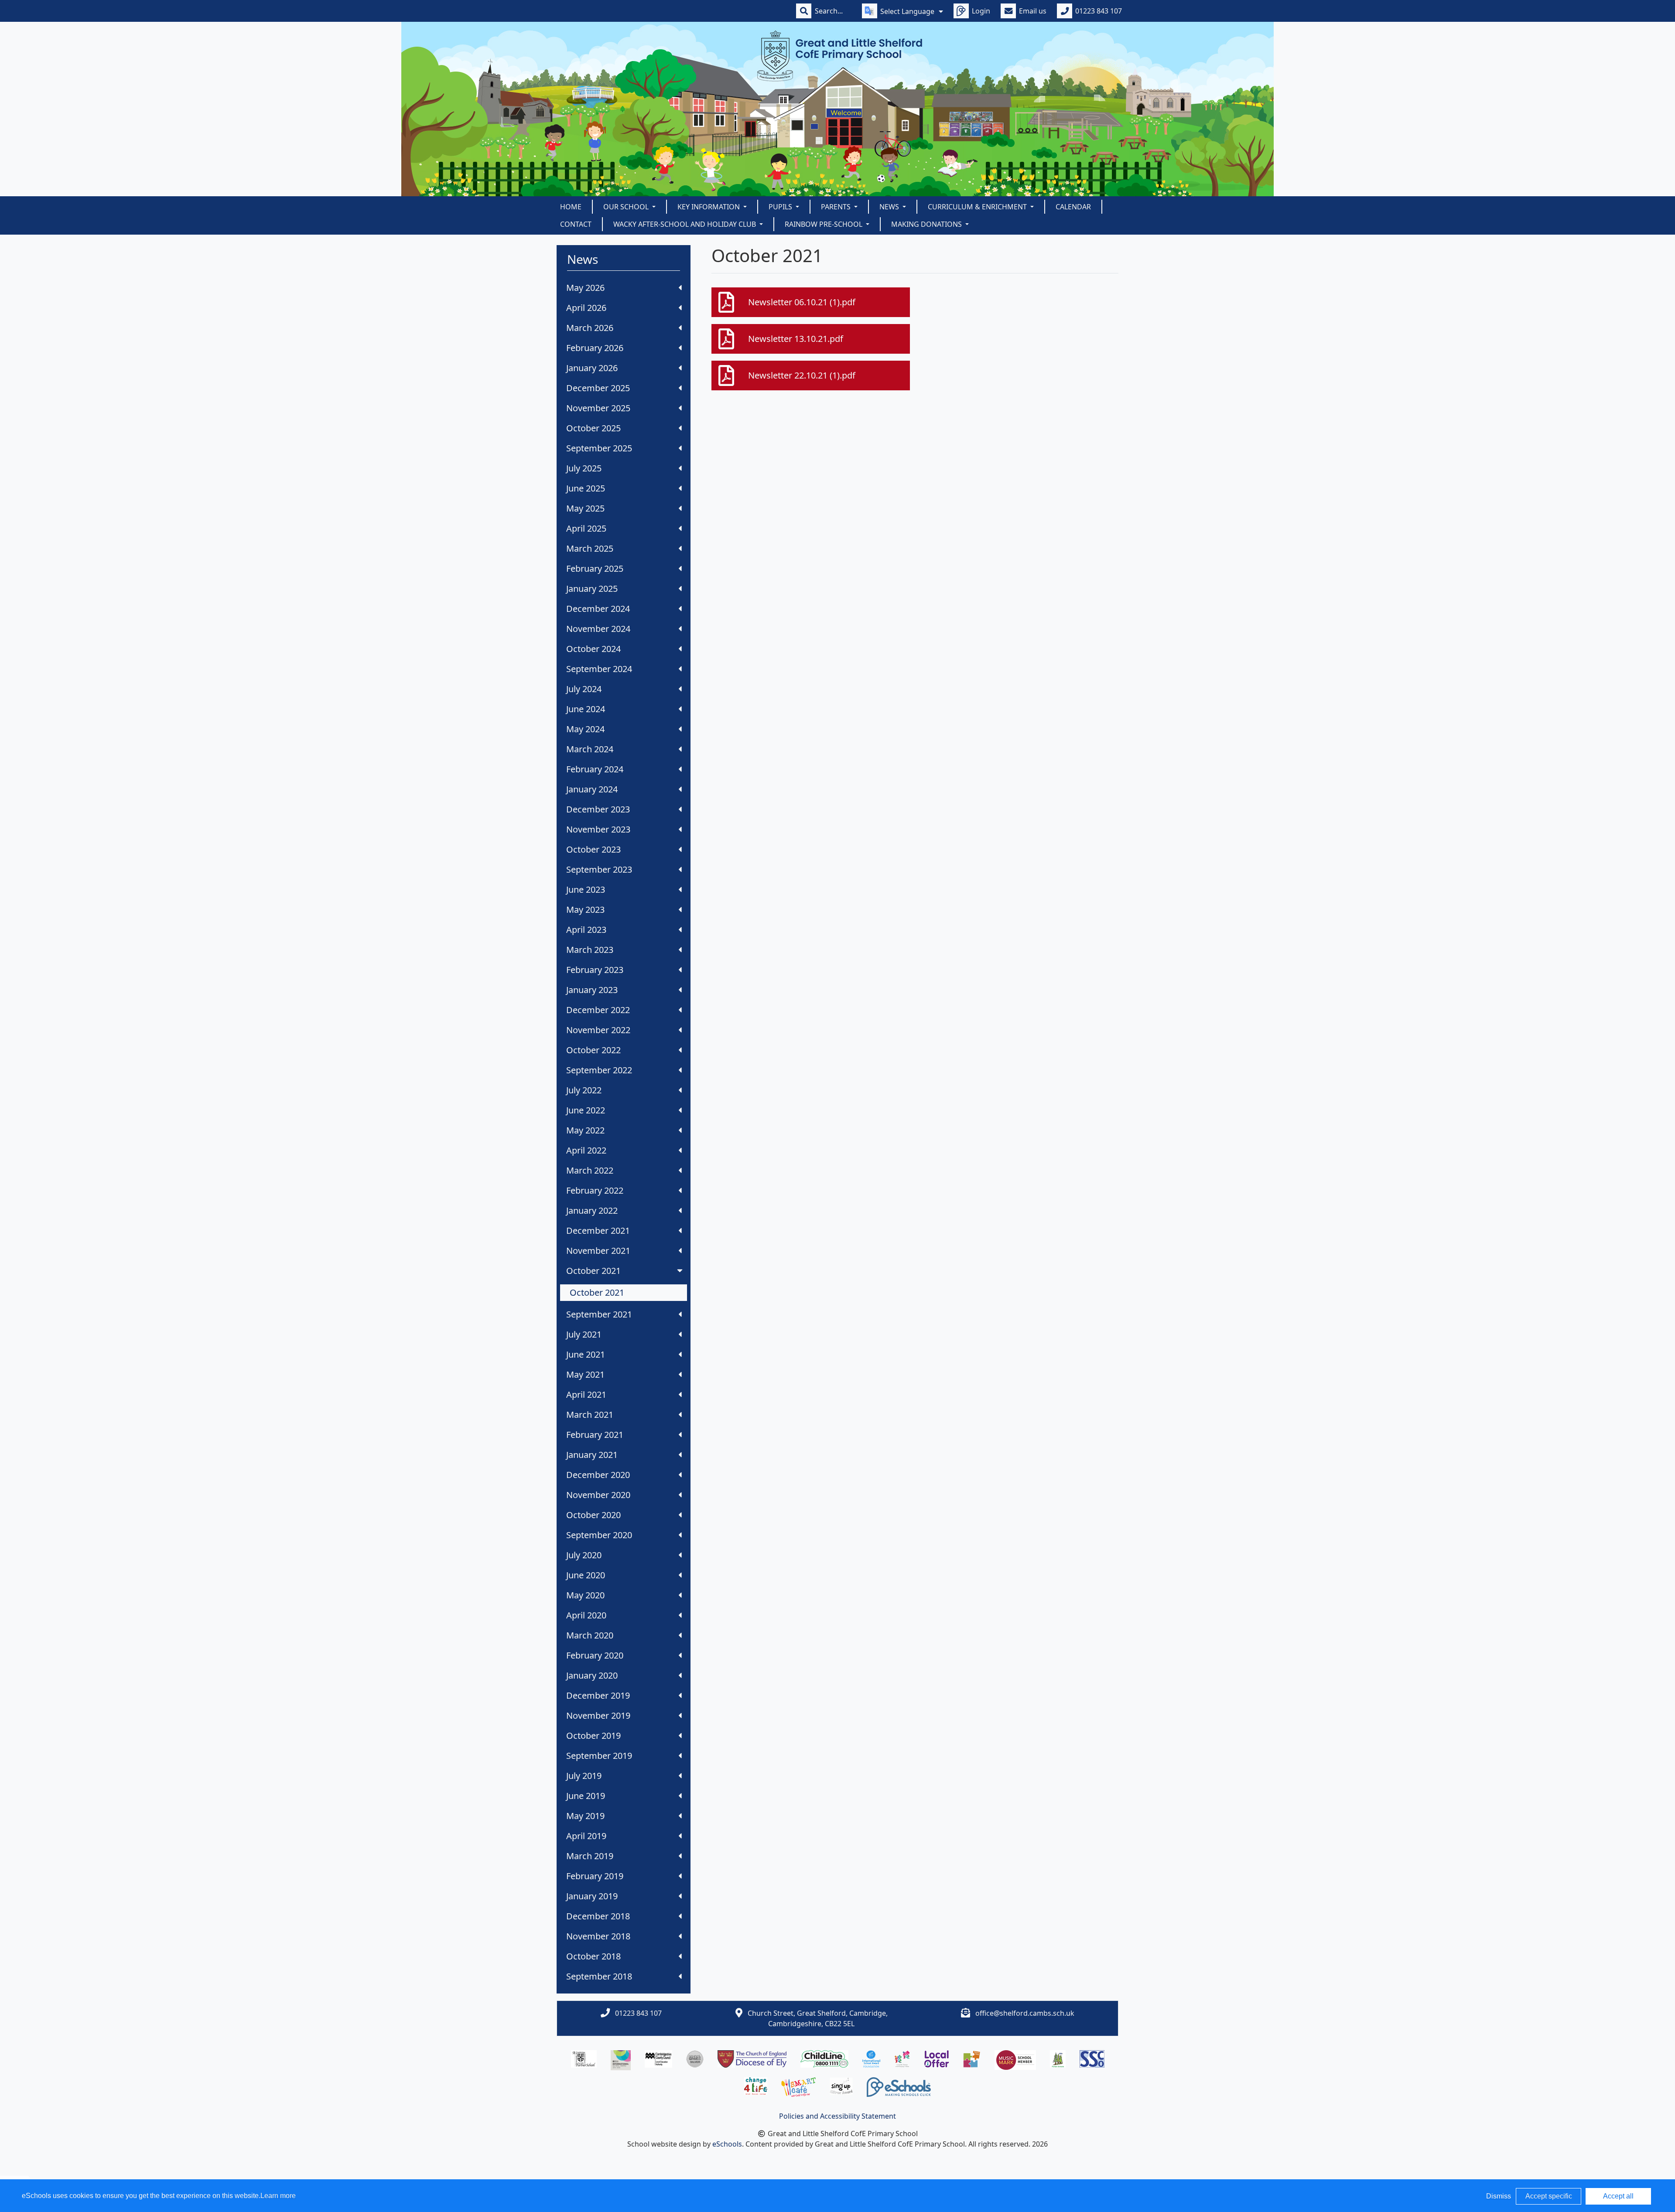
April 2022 (586, 1150)
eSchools (727, 2144)
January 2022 (592, 1210)
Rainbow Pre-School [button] (824, 224)
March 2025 (590, 548)
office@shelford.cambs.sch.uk (1025, 2013)
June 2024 (586, 709)
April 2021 (586, 1394)
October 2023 (593, 849)
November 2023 (598, 829)
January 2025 (592, 589)
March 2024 (590, 749)
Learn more (278, 2196)
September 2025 (599, 448)
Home (571, 207)
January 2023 (592, 990)
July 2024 (584, 689)
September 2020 (599, 1535)
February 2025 (595, 568)
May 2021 (585, 1374)
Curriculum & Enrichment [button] (978, 207)
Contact (576, 224)
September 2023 (599, 869)
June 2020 (586, 1575)
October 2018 (593, 1956)
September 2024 (599, 669)
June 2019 (586, 1796)
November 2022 (598, 1030)
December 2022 (598, 1010)
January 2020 (592, 1675)
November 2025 (598, 408)
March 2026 (590, 328)
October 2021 (593, 1271)
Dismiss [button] (1499, 2196)
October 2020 (593, 1515)
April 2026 (586, 308)
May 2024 (585, 729)
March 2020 (590, 1635)
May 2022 (585, 1130)
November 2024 (598, 629)
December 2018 (598, 1916)
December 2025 (598, 388)
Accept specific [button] (1549, 2196)
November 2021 (598, 1251)
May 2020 (585, 1595)
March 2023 (590, 950)
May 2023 (585, 910)
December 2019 (598, 1695)
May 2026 (585, 288)
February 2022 (595, 1190)
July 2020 (584, 1555)
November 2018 (598, 1936)
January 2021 (592, 1455)
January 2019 (592, 1896)
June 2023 (586, 889)
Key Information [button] (709, 207)
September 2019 (599, 1756)
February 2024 (595, 769)
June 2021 (586, 1354)
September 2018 (599, 1976)
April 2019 (586, 1836)
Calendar (1073, 207)
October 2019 (593, 1736)
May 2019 (585, 1816)
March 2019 (590, 1856)
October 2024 (593, 649)
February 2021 (595, 1435)
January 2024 (592, 789)
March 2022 (590, 1170)
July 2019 (584, 1776)
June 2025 (586, 488)
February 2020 (595, 1655)
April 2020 (586, 1615)
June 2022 (586, 1110)
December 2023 (598, 809)
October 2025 (593, 428)
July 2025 (584, 468)
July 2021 (584, 1334)
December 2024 (598, 609)
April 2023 (586, 930)
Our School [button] (627, 207)
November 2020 (598, 1495)
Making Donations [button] (927, 224)
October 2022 (593, 1050)
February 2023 (595, 970)
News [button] (890, 207)
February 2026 (595, 348)
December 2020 (598, 1475)
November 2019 (598, 1715)
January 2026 (592, 368)
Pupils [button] (781, 207)
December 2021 (598, 1231)
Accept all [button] (1618, 2196)
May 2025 (585, 508)
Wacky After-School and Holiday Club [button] (685, 224)
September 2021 (599, 1314)
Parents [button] (837, 207)
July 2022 (584, 1090)
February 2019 (595, 1876)
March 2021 (590, 1415)
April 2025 (586, 528)
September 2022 (599, 1070)
